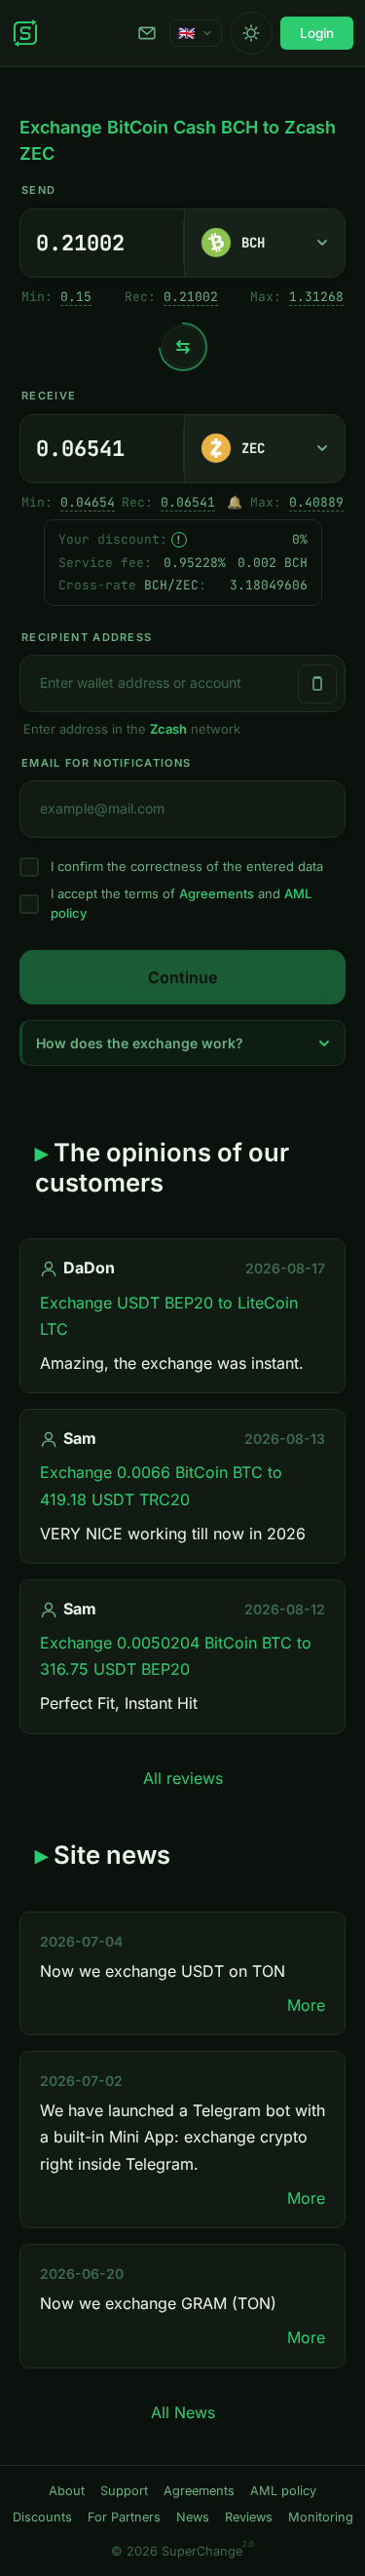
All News (183, 2412)
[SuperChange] (25, 33)
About (67, 2491)
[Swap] (183, 347)
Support (150, 33)
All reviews (183, 1778)
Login (317, 33)
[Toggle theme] (251, 33)
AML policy (283, 2491)
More (306, 2005)
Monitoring (321, 2517)
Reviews (249, 2517)
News (193, 2517)
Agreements (217, 893)
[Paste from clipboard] (317, 684)
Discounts (42, 2517)
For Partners (124, 2517)
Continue (182, 977)
